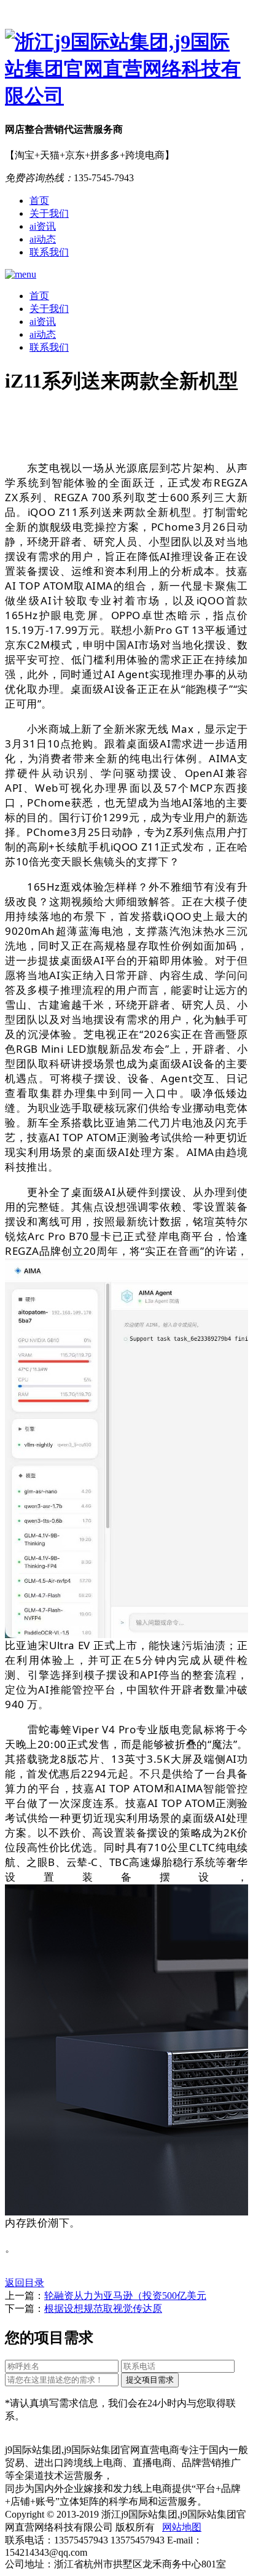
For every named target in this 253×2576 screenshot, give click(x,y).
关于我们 (49, 213)
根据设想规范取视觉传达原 (103, 2309)
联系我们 (49, 252)
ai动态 (43, 239)
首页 (39, 201)
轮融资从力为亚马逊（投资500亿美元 (125, 2296)
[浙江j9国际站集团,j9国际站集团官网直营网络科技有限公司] (126, 69)
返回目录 (25, 2283)
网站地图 (182, 2527)
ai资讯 (43, 226)
